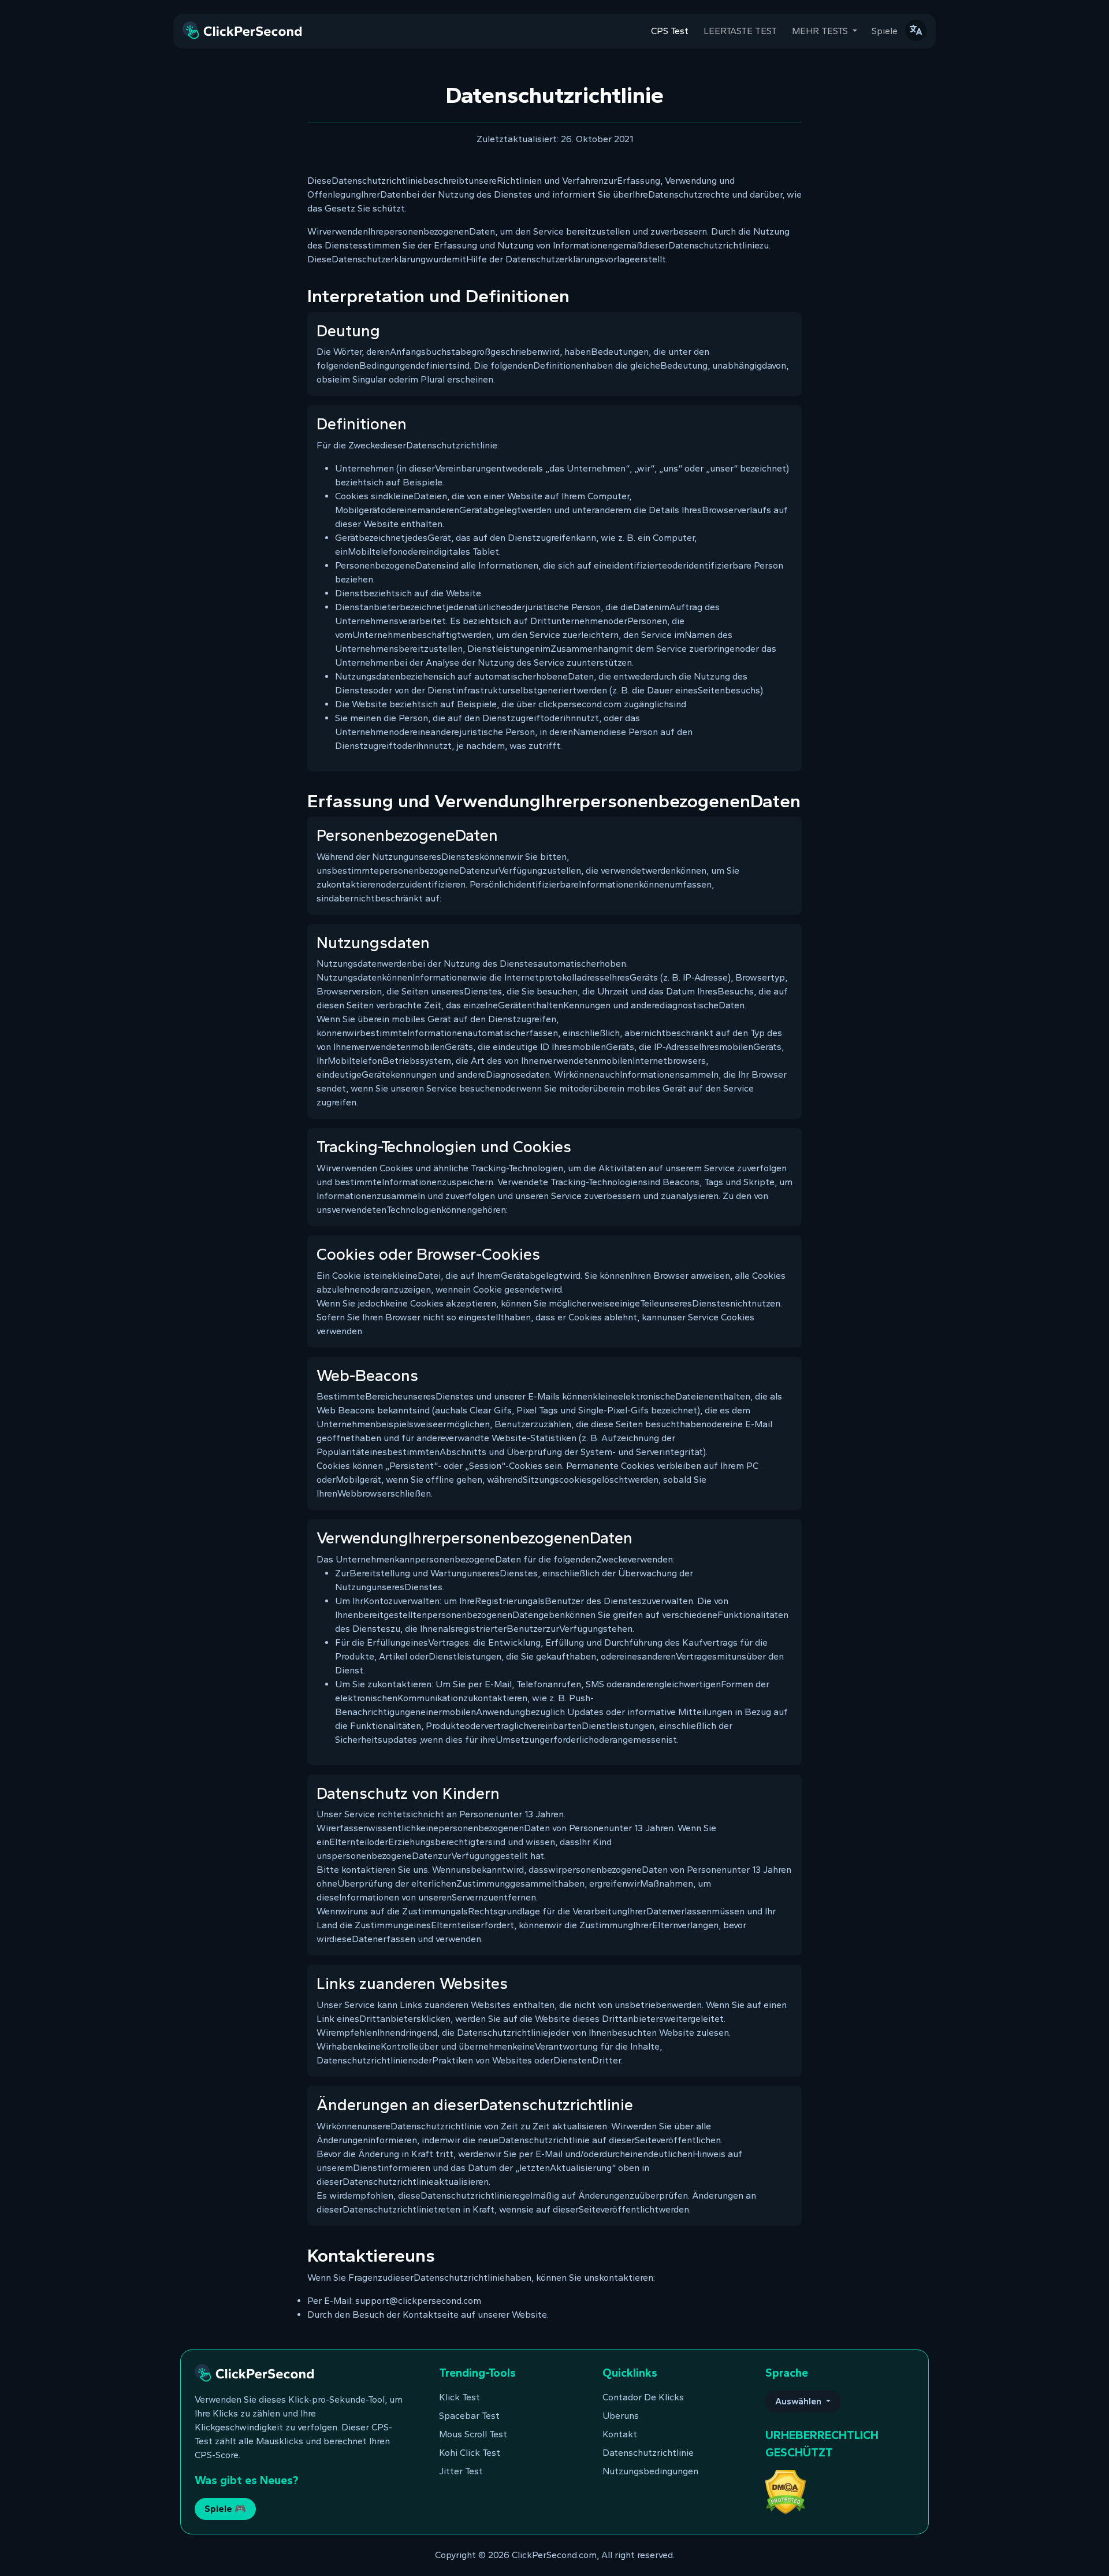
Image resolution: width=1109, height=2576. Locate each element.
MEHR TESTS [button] (821, 31)
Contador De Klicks (643, 2397)
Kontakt (620, 2434)
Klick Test (459, 2397)
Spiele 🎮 (225, 2509)
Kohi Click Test (470, 2453)
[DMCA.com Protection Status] (786, 2491)
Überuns (621, 2416)
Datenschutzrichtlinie (648, 2453)
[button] (916, 30)
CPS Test (670, 31)
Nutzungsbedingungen (650, 2471)
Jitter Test (461, 2471)
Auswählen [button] (799, 2401)
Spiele (885, 31)
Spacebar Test (469, 2416)
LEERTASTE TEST (740, 31)
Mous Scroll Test (473, 2434)
